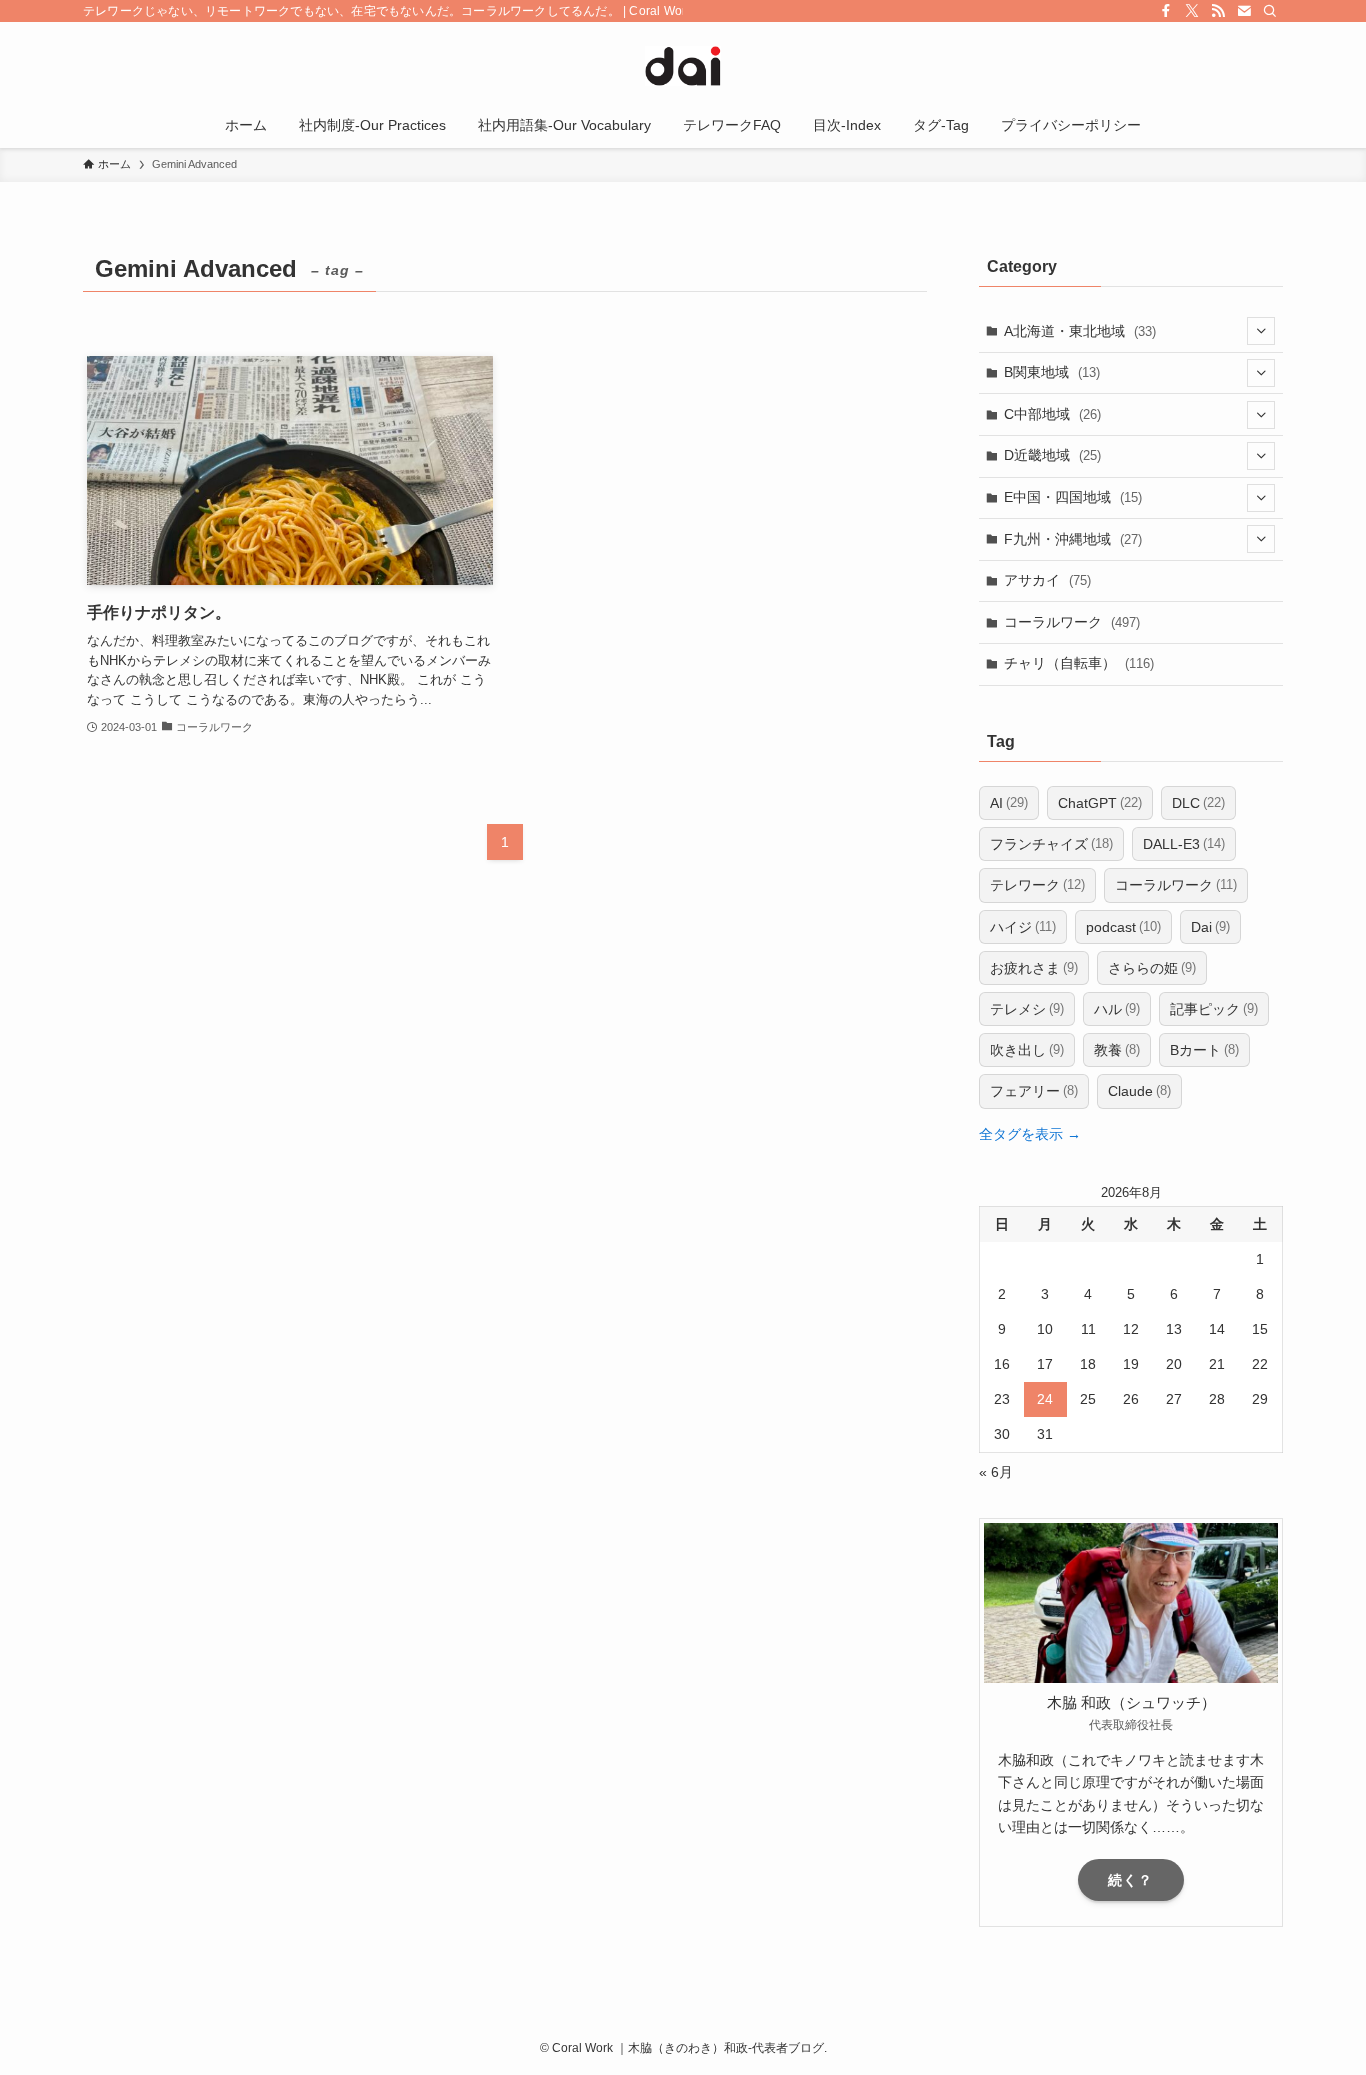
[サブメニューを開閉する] (1261, 331)
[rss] (1218, 11)
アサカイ (1047, 580)
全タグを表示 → (1030, 1134)
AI (1009, 803)
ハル (1117, 1009)
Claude (1139, 1091)
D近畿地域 (1052, 455)
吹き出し (1027, 1050)
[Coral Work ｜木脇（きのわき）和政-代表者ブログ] (683, 66)
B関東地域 (1052, 372)
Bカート (1204, 1050)
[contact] (1244, 11)
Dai (1210, 927)
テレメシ (1027, 1009)
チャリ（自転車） (1079, 663)
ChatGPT (1100, 803)
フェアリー (1034, 1091)
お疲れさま (1034, 968)
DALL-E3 (1184, 844)
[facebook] (1166, 11)
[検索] (1270, 11)
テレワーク (1037, 885)
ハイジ (1023, 927)
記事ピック (1214, 1009)
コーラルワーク (1072, 622)
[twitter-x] (1192, 11)
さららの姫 (1152, 968)
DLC (1198, 803)
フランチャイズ (1051, 844)
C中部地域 (1052, 414)
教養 (1117, 1050)
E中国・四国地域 (1073, 497)
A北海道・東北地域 (1080, 331)
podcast (1123, 927)
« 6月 (996, 1472)
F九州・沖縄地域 (1073, 539)
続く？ (1130, 1880)
